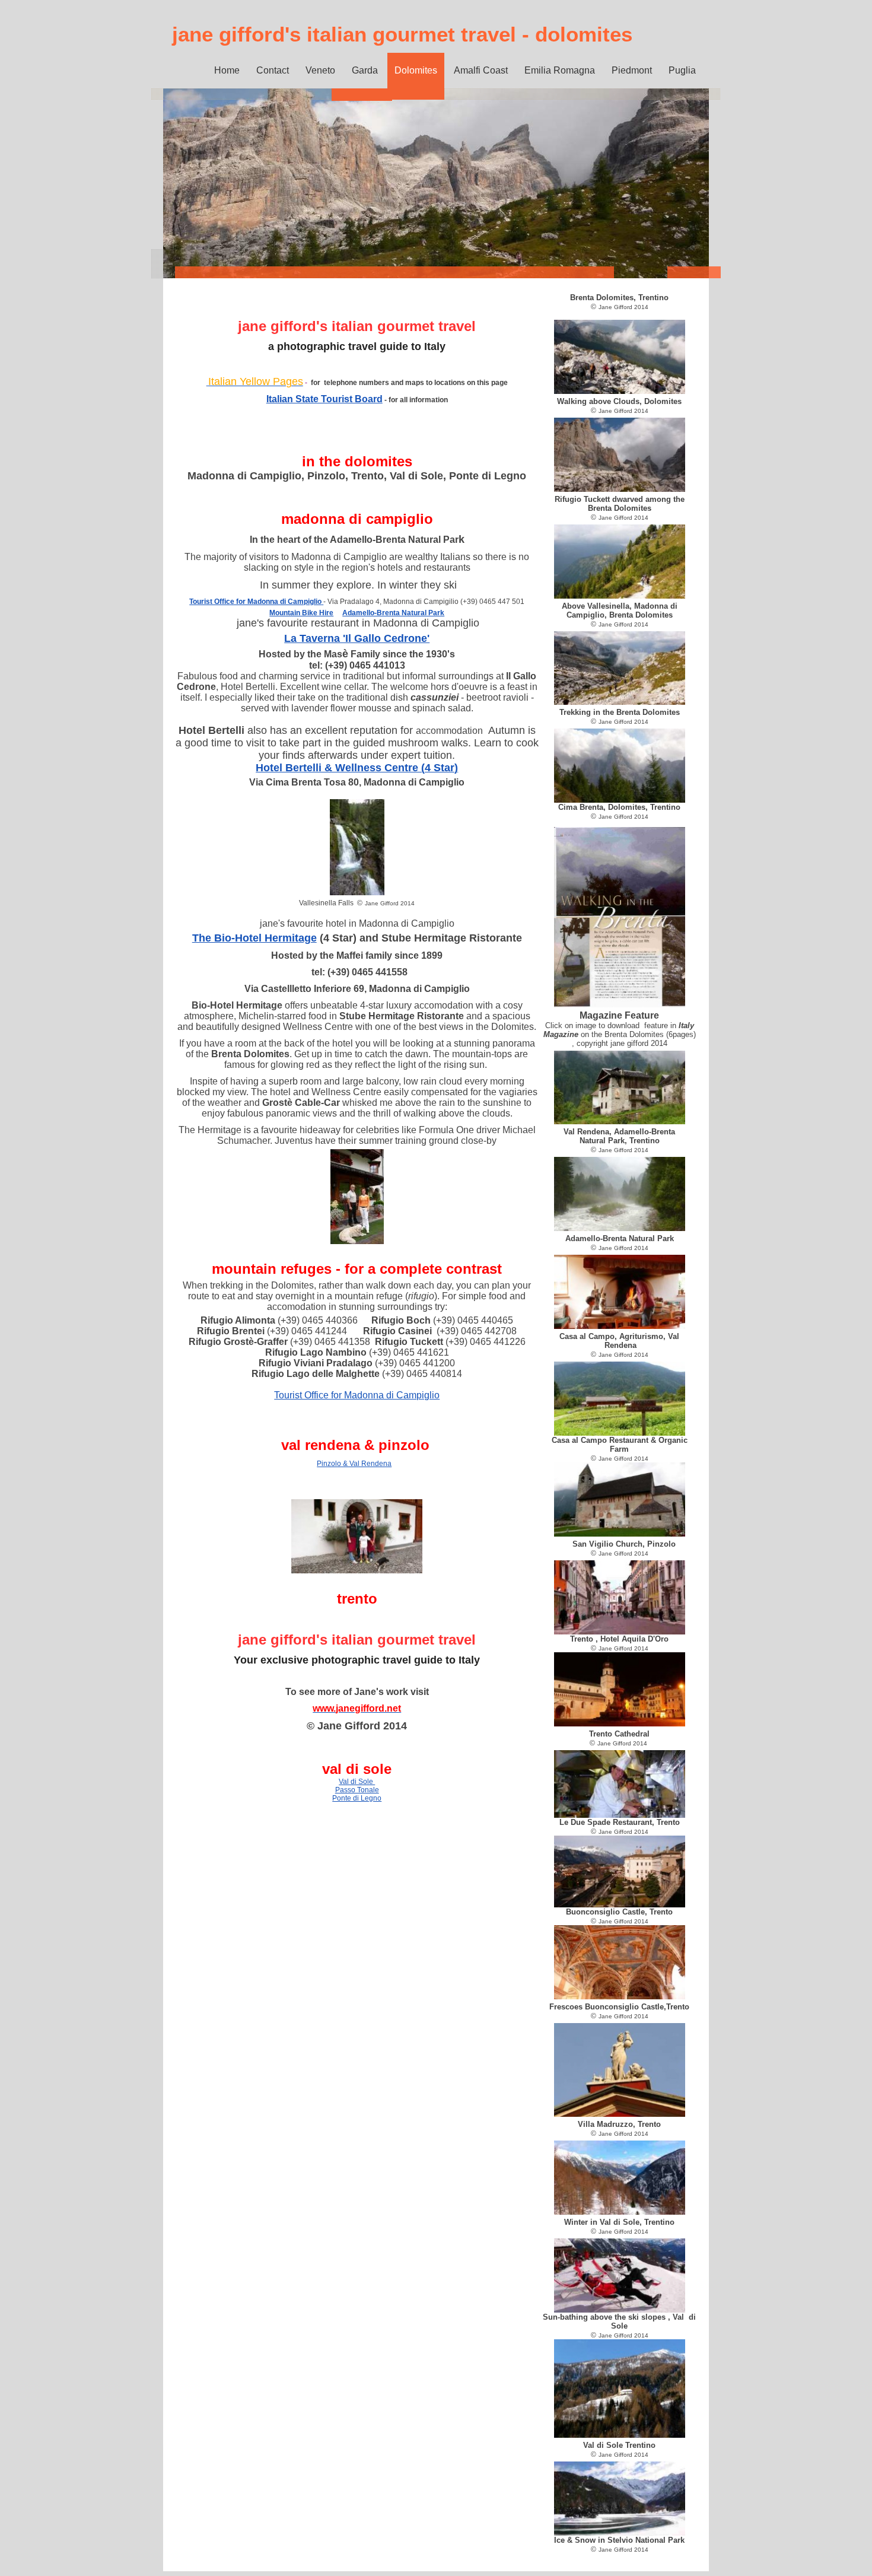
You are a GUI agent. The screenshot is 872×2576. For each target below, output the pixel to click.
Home (227, 70)
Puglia (682, 70)
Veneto (320, 70)
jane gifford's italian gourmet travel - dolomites (402, 34)
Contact (273, 70)
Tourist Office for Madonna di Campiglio (357, 1395)
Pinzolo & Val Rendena (354, 1464)
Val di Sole (357, 1782)
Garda (365, 70)
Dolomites (416, 70)
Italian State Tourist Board (324, 399)
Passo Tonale (357, 1790)
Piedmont (632, 70)
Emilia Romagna (560, 70)
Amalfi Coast (481, 70)
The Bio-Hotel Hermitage (254, 938)
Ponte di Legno (357, 1798)
